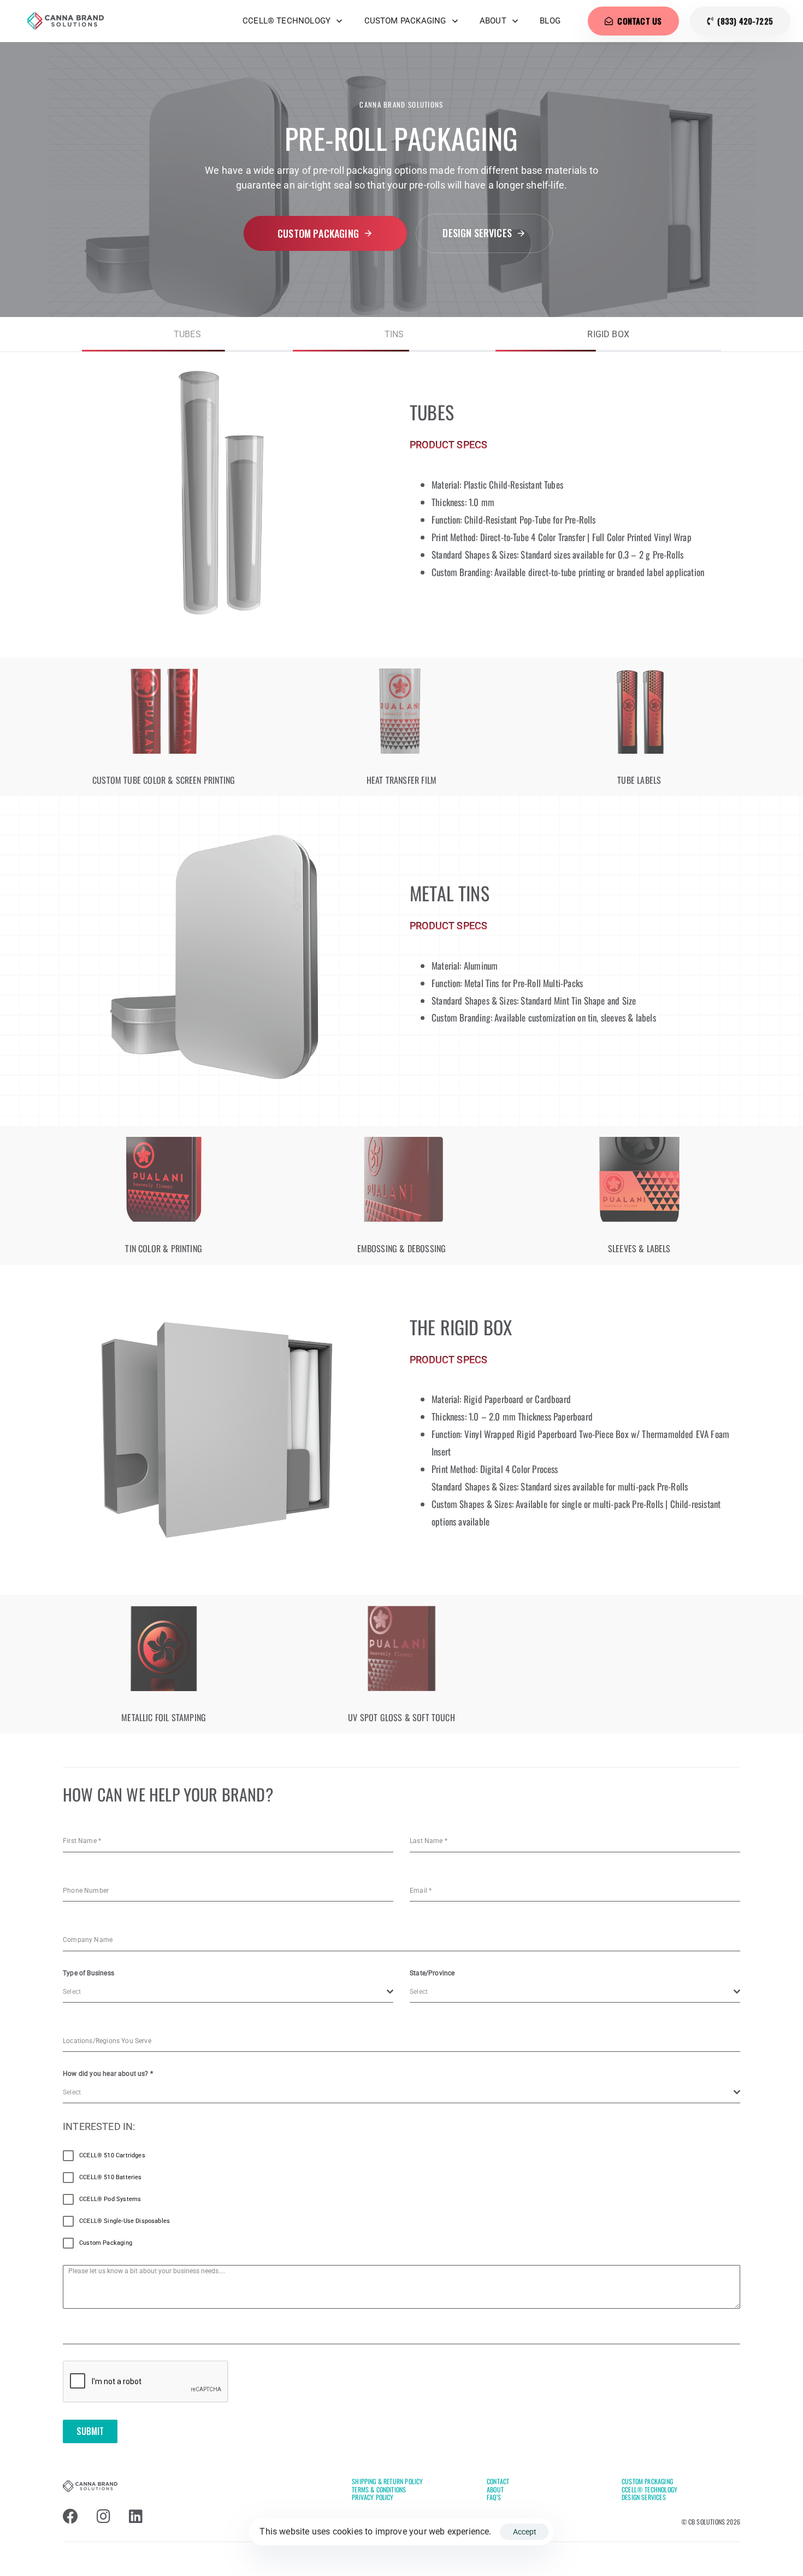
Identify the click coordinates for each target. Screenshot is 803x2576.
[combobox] (228, 1992)
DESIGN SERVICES (644, 2497)
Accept (525, 2532)
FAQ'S (494, 2497)
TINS (394, 334)
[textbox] (225, 1992)
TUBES (187, 334)
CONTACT (498, 2481)
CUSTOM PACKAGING (405, 21)
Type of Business (88, 1973)
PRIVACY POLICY (373, 2497)
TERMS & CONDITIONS (379, 2489)
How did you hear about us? (108, 2074)
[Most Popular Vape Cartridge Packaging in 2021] (215, 494)
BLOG (550, 21)
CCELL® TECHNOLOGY (287, 21)
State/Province (432, 1973)
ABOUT (493, 21)
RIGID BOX (608, 334)
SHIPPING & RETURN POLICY (387, 2481)
